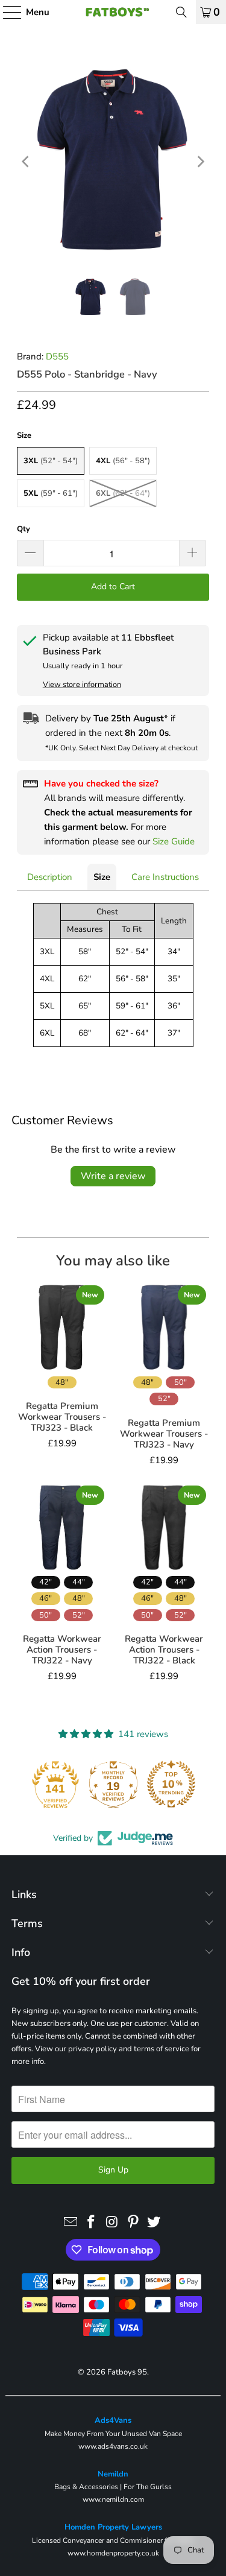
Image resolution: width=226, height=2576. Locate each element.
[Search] (181, 12)
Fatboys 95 (127, 2372)
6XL (123, 493)
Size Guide (174, 841)
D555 (57, 356)
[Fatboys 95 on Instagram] (113, 2223)
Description (50, 877)
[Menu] (6, 12)
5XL (51, 493)
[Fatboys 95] (113, 12)
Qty (24, 529)
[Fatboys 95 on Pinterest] (133, 2223)
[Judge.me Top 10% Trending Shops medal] (171, 1784)
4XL (123, 461)
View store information (82, 685)
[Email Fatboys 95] (71, 2223)
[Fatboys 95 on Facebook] (92, 2223)
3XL (51, 461)
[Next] (200, 161)
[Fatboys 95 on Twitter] (154, 2223)
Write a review (113, 1176)
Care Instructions (165, 877)
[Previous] (26, 161)
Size (102, 877)
